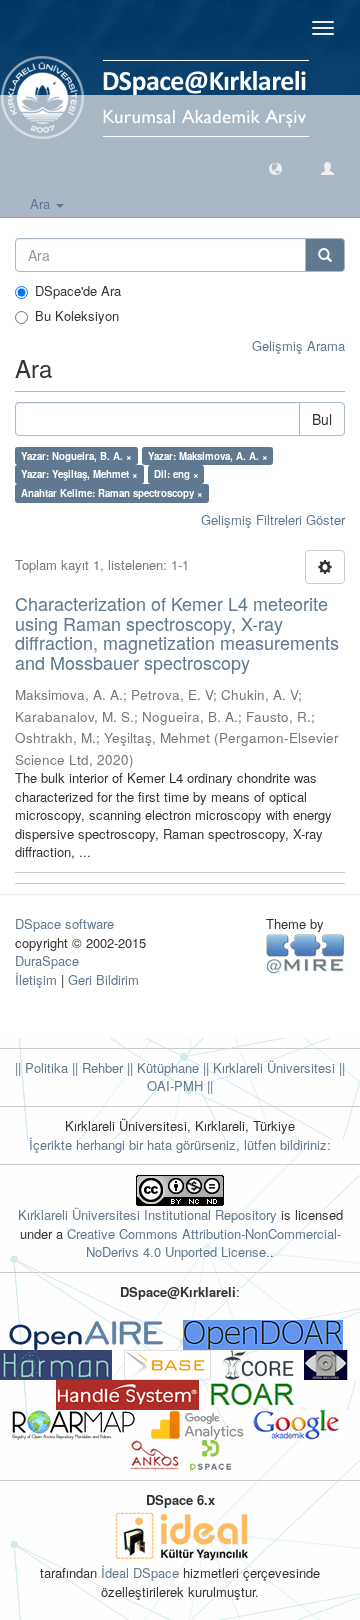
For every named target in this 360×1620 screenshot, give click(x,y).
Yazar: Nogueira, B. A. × (76, 456)
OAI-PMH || (180, 1085)
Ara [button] (42, 203)
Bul (322, 419)
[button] (275, 167)
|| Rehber (95, 1067)
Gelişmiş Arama (298, 345)
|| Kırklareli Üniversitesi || (272, 1067)
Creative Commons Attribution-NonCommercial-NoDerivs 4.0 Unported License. (204, 1243)
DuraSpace (47, 960)
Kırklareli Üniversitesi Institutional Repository (147, 1214)
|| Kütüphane (161, 1067)
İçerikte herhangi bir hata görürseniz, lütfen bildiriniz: (180, 1144)
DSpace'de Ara (78, 291)
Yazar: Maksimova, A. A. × (208, 456)
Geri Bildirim (103, 979)
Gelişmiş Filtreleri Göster (273, 519)
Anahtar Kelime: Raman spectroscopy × (112, 493)
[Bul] (325, 255)
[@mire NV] (305, 951)
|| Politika (41, 1067)
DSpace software (64, 923)
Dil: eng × (176, 474)
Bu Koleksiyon (77, 316)
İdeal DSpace (140, 1572)
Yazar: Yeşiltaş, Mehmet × (79, 474)
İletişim (36, 979)
